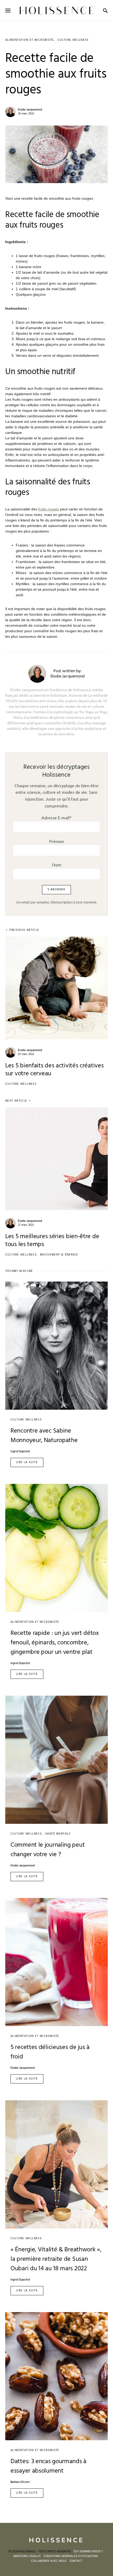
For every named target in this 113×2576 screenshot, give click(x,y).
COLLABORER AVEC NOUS (49, 2561)
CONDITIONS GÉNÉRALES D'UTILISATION (71, 2556)
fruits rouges (49, 509)
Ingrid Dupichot (20, 1452)
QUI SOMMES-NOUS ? (88, 2552)
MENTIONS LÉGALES (27, 2556)
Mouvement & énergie (59, 1255)
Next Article (16, 1101)
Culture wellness (73, 40)
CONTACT (76, 2561)
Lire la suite (27, 1462)
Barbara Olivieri (20, 2482)
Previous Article (24, 930)
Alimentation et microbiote (30, 40)
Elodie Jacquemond (30, 110)
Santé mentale (58, 1834)
